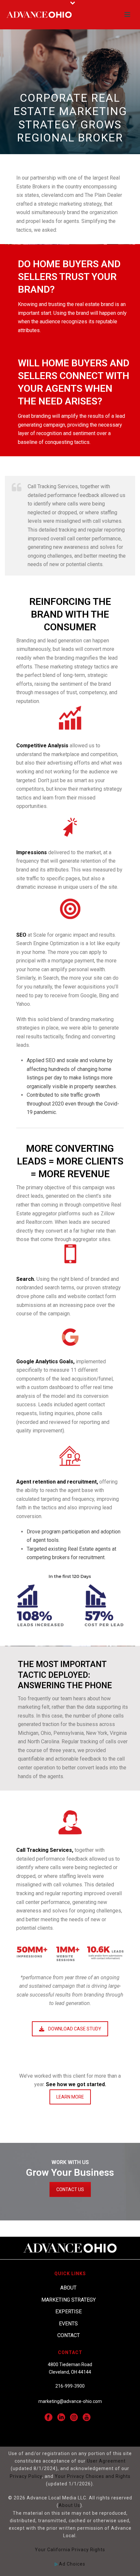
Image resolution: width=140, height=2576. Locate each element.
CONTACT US (70, 2189)
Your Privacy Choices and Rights (93, 2476)
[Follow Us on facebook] (49, 2418)
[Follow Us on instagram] (74, 2418)
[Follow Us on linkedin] (61, 2418)
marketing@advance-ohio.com (70, 2401)
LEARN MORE (70, 2097)
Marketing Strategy (69, 2300)
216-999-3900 (70, 2386)
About (68, 2288)
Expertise (69, 2312)
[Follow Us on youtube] (87, 2418)
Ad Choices (71, 2564)
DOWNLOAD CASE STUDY (75, 2029)
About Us (69, 2505)
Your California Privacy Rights (70, 2550)
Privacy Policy (26, 2476)
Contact (69, 2335)
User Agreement (106, 2461)
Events (68, 2324)
